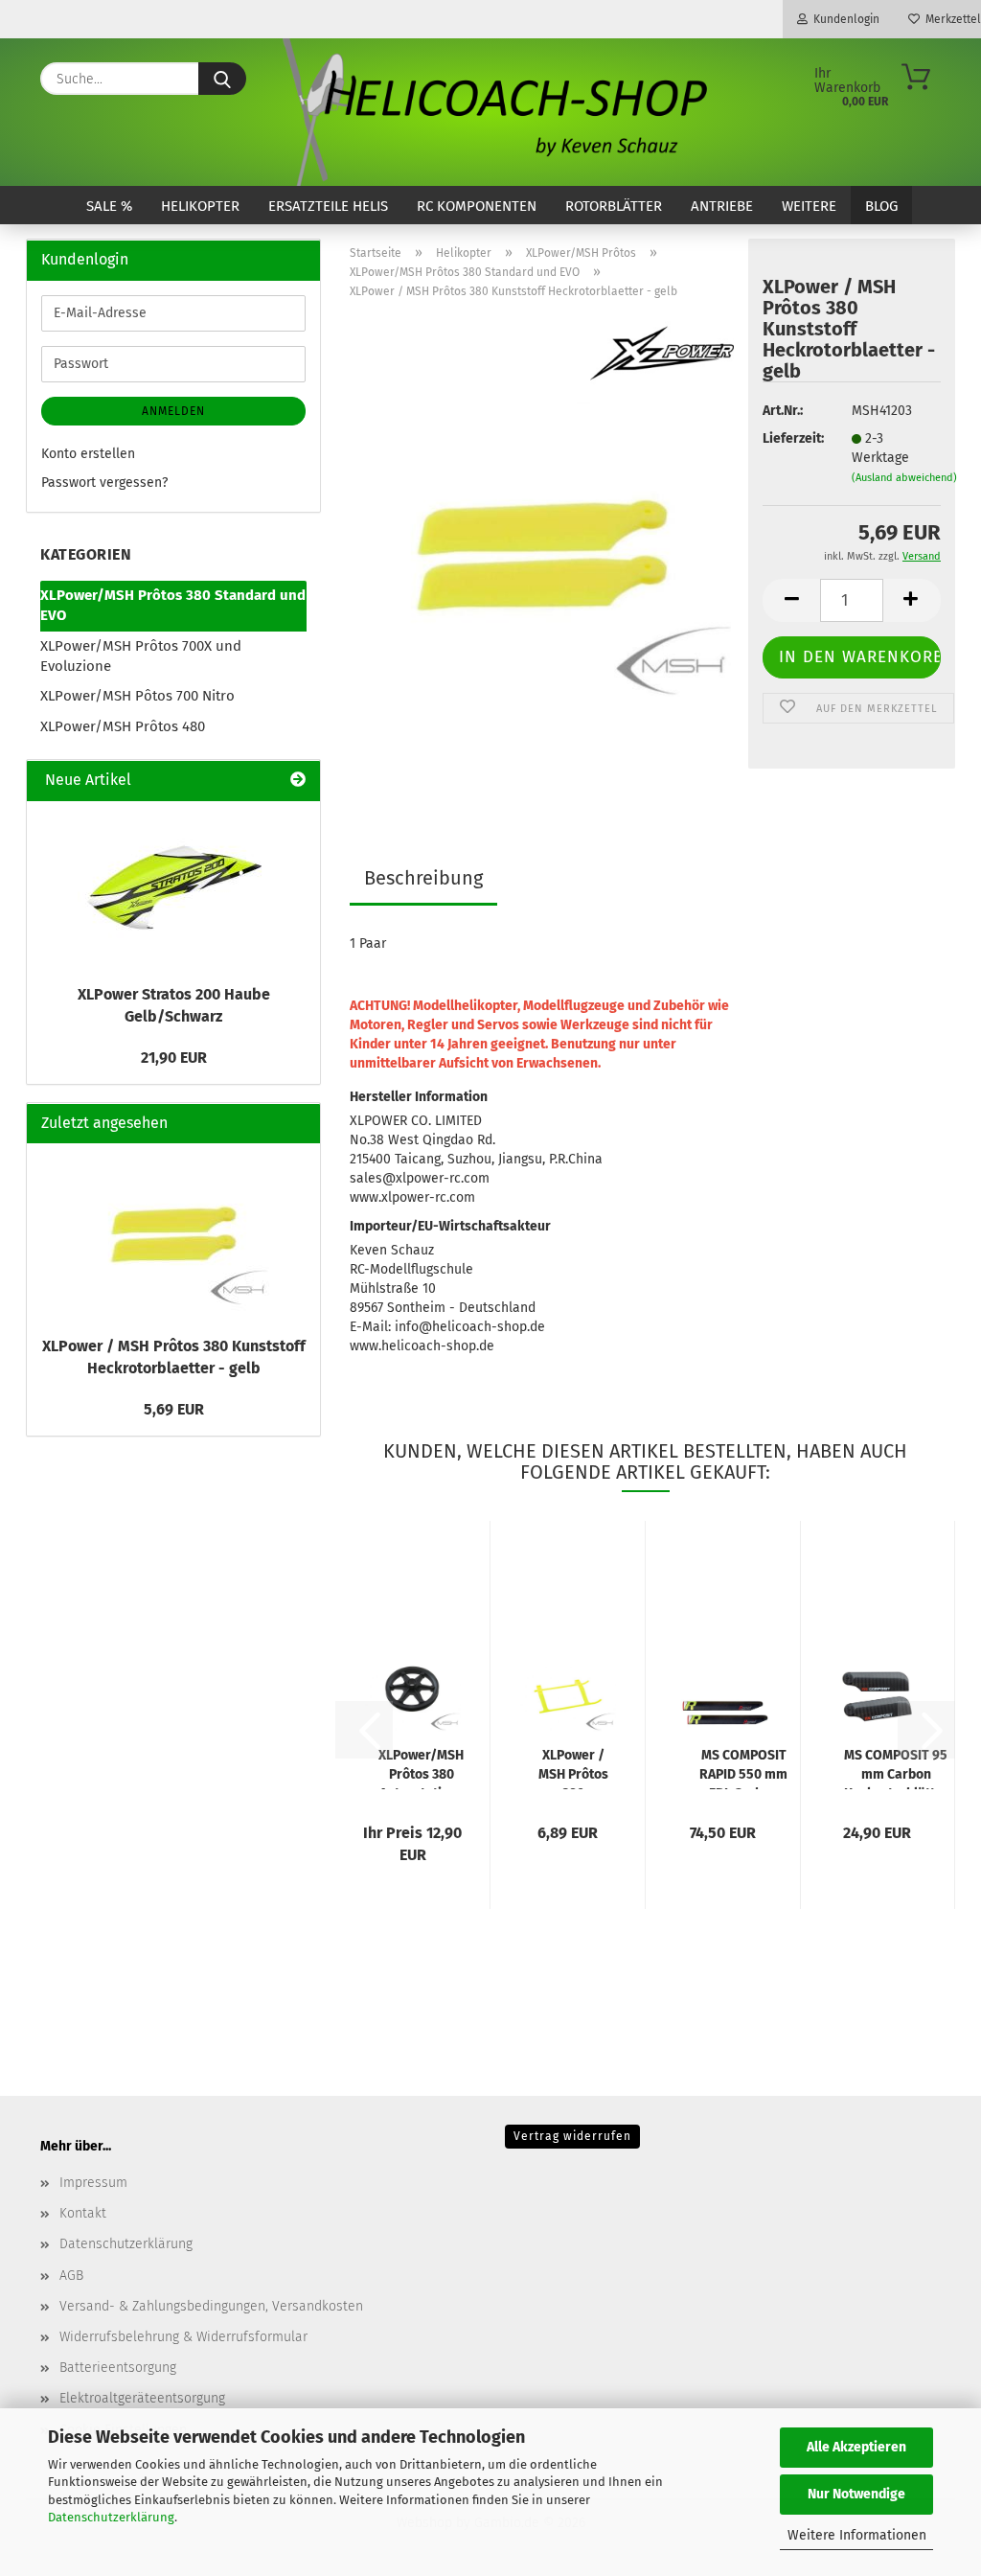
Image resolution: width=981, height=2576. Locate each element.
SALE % (109, 206)
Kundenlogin (844, 19)
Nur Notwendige (856, 2494)
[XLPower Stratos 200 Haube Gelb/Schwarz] (173, 887)
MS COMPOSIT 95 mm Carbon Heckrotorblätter (896, 1768)
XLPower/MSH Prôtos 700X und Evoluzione (141, 656)
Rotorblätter (614, 206)
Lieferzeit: (792, 438)
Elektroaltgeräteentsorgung (142, 2398)
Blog (881, 206)
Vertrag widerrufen (572, 2136)
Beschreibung (423, 878)
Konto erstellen (88, 454)
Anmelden (173, 411)
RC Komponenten (477, 206)
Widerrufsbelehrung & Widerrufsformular (183, 2337)
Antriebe (722, 206)
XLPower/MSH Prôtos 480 (123, 726)
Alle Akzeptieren (856, 2447)
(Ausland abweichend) (904, 478)
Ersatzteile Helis (328, 206)
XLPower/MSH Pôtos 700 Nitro (137, 696)
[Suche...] (222, 79)
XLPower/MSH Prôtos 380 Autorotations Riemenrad (421, 1768)
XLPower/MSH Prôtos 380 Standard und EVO (173, 605)
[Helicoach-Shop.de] (491, 112)
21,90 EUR (174, 1058)
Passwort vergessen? (104, 483)
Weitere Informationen (857, 2535)
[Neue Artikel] (298, 781)
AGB (71, 2276)
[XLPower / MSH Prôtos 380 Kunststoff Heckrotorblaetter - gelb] (542, 554)
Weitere (809, 206)
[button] (791, 600)
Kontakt (83, 2213)
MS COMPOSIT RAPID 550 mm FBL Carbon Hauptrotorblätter (744, 1768)
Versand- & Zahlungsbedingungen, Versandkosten (211, 2306)
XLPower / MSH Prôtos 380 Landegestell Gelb (573, 1768)
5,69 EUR (174, 1409)
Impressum (93, 2183)
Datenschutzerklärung (111, 2517)
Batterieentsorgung (118, 2368)
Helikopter (200, 206)
